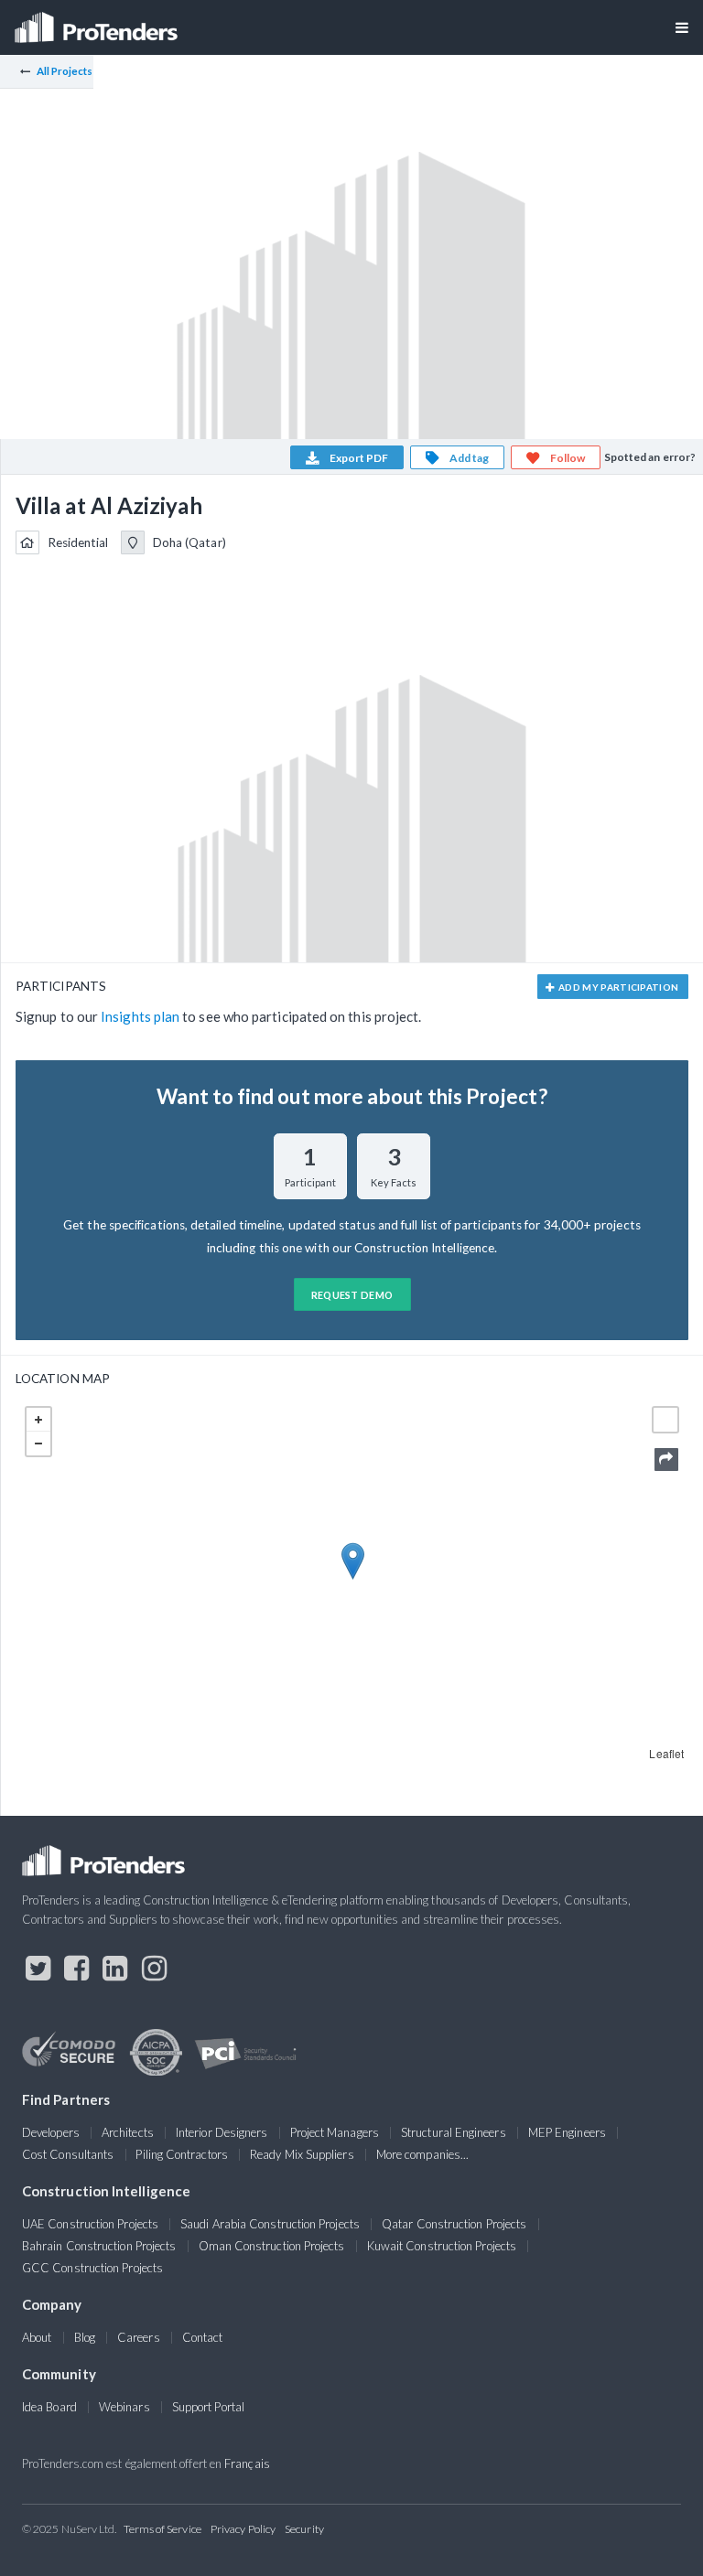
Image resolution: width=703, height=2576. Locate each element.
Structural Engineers (454, 2132)
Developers (51, 2132)
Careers (139, 2337)
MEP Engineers (567, 2132)
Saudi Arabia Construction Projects (270, 2224)
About (37, 2337)
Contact (203, 2337)
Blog (85, 2337)
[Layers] (665, 1420)
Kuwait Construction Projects (442, 2246)
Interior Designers (222, 2132)
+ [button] (38, 1420)
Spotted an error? (650, 457)
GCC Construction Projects (92, 2268)
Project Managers (335, 2132)
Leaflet (666, 1753)
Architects (128, 2132)
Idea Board (49, 2407)
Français (247, 2463)
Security (304, 2529)
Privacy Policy (243, 2529)
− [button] (38, 1444)
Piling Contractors (181, 2154)
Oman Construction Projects (272, 2246)
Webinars (124, 2407)
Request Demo (352, 1295)
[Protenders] (98, 21)
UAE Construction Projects (90, 2224)
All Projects (65, 71)
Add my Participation (618, 987)
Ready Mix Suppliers (302, 2154)
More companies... (422, 2154)
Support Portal (208, 2407)
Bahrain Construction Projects (99, 2246)
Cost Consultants (68, 2154)
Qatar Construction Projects (454, 2224)
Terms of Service (162, 2529)
